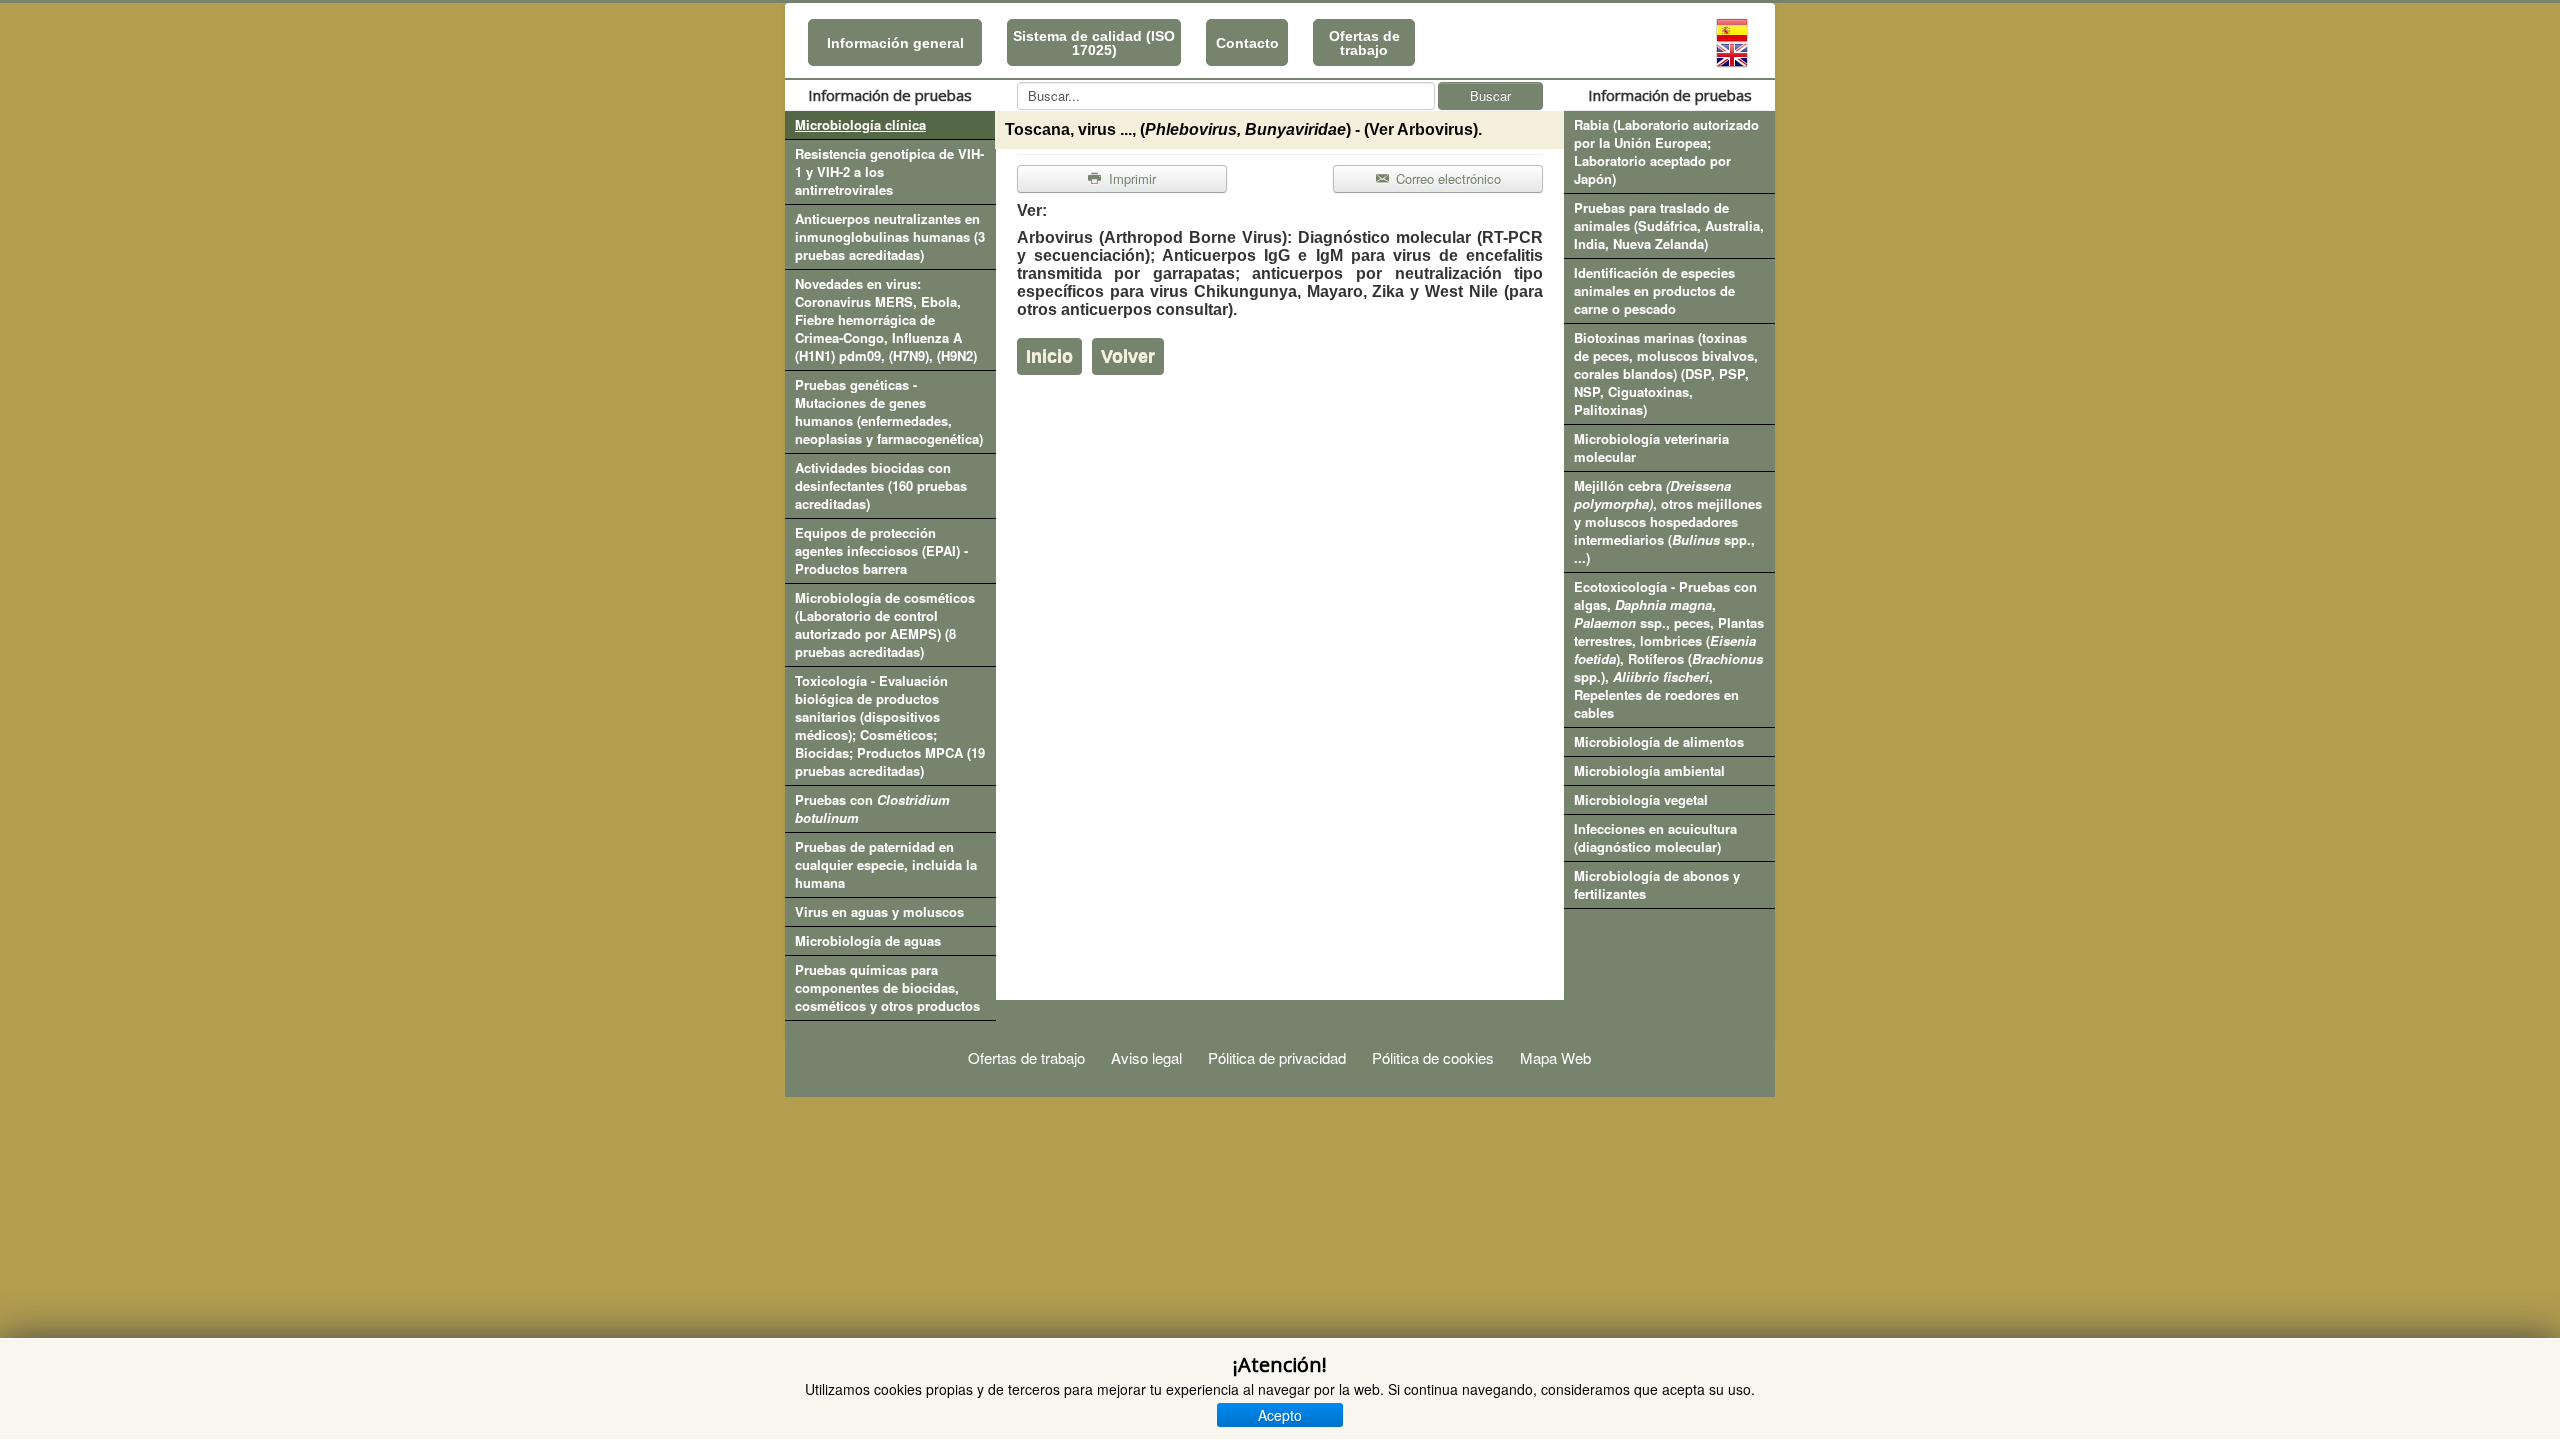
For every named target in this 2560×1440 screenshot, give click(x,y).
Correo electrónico (1446, 178)
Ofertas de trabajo (1364, 43)
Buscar (1490, 95)
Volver (1128, 356)
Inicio (1049, 356)
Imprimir (1130, 178)
